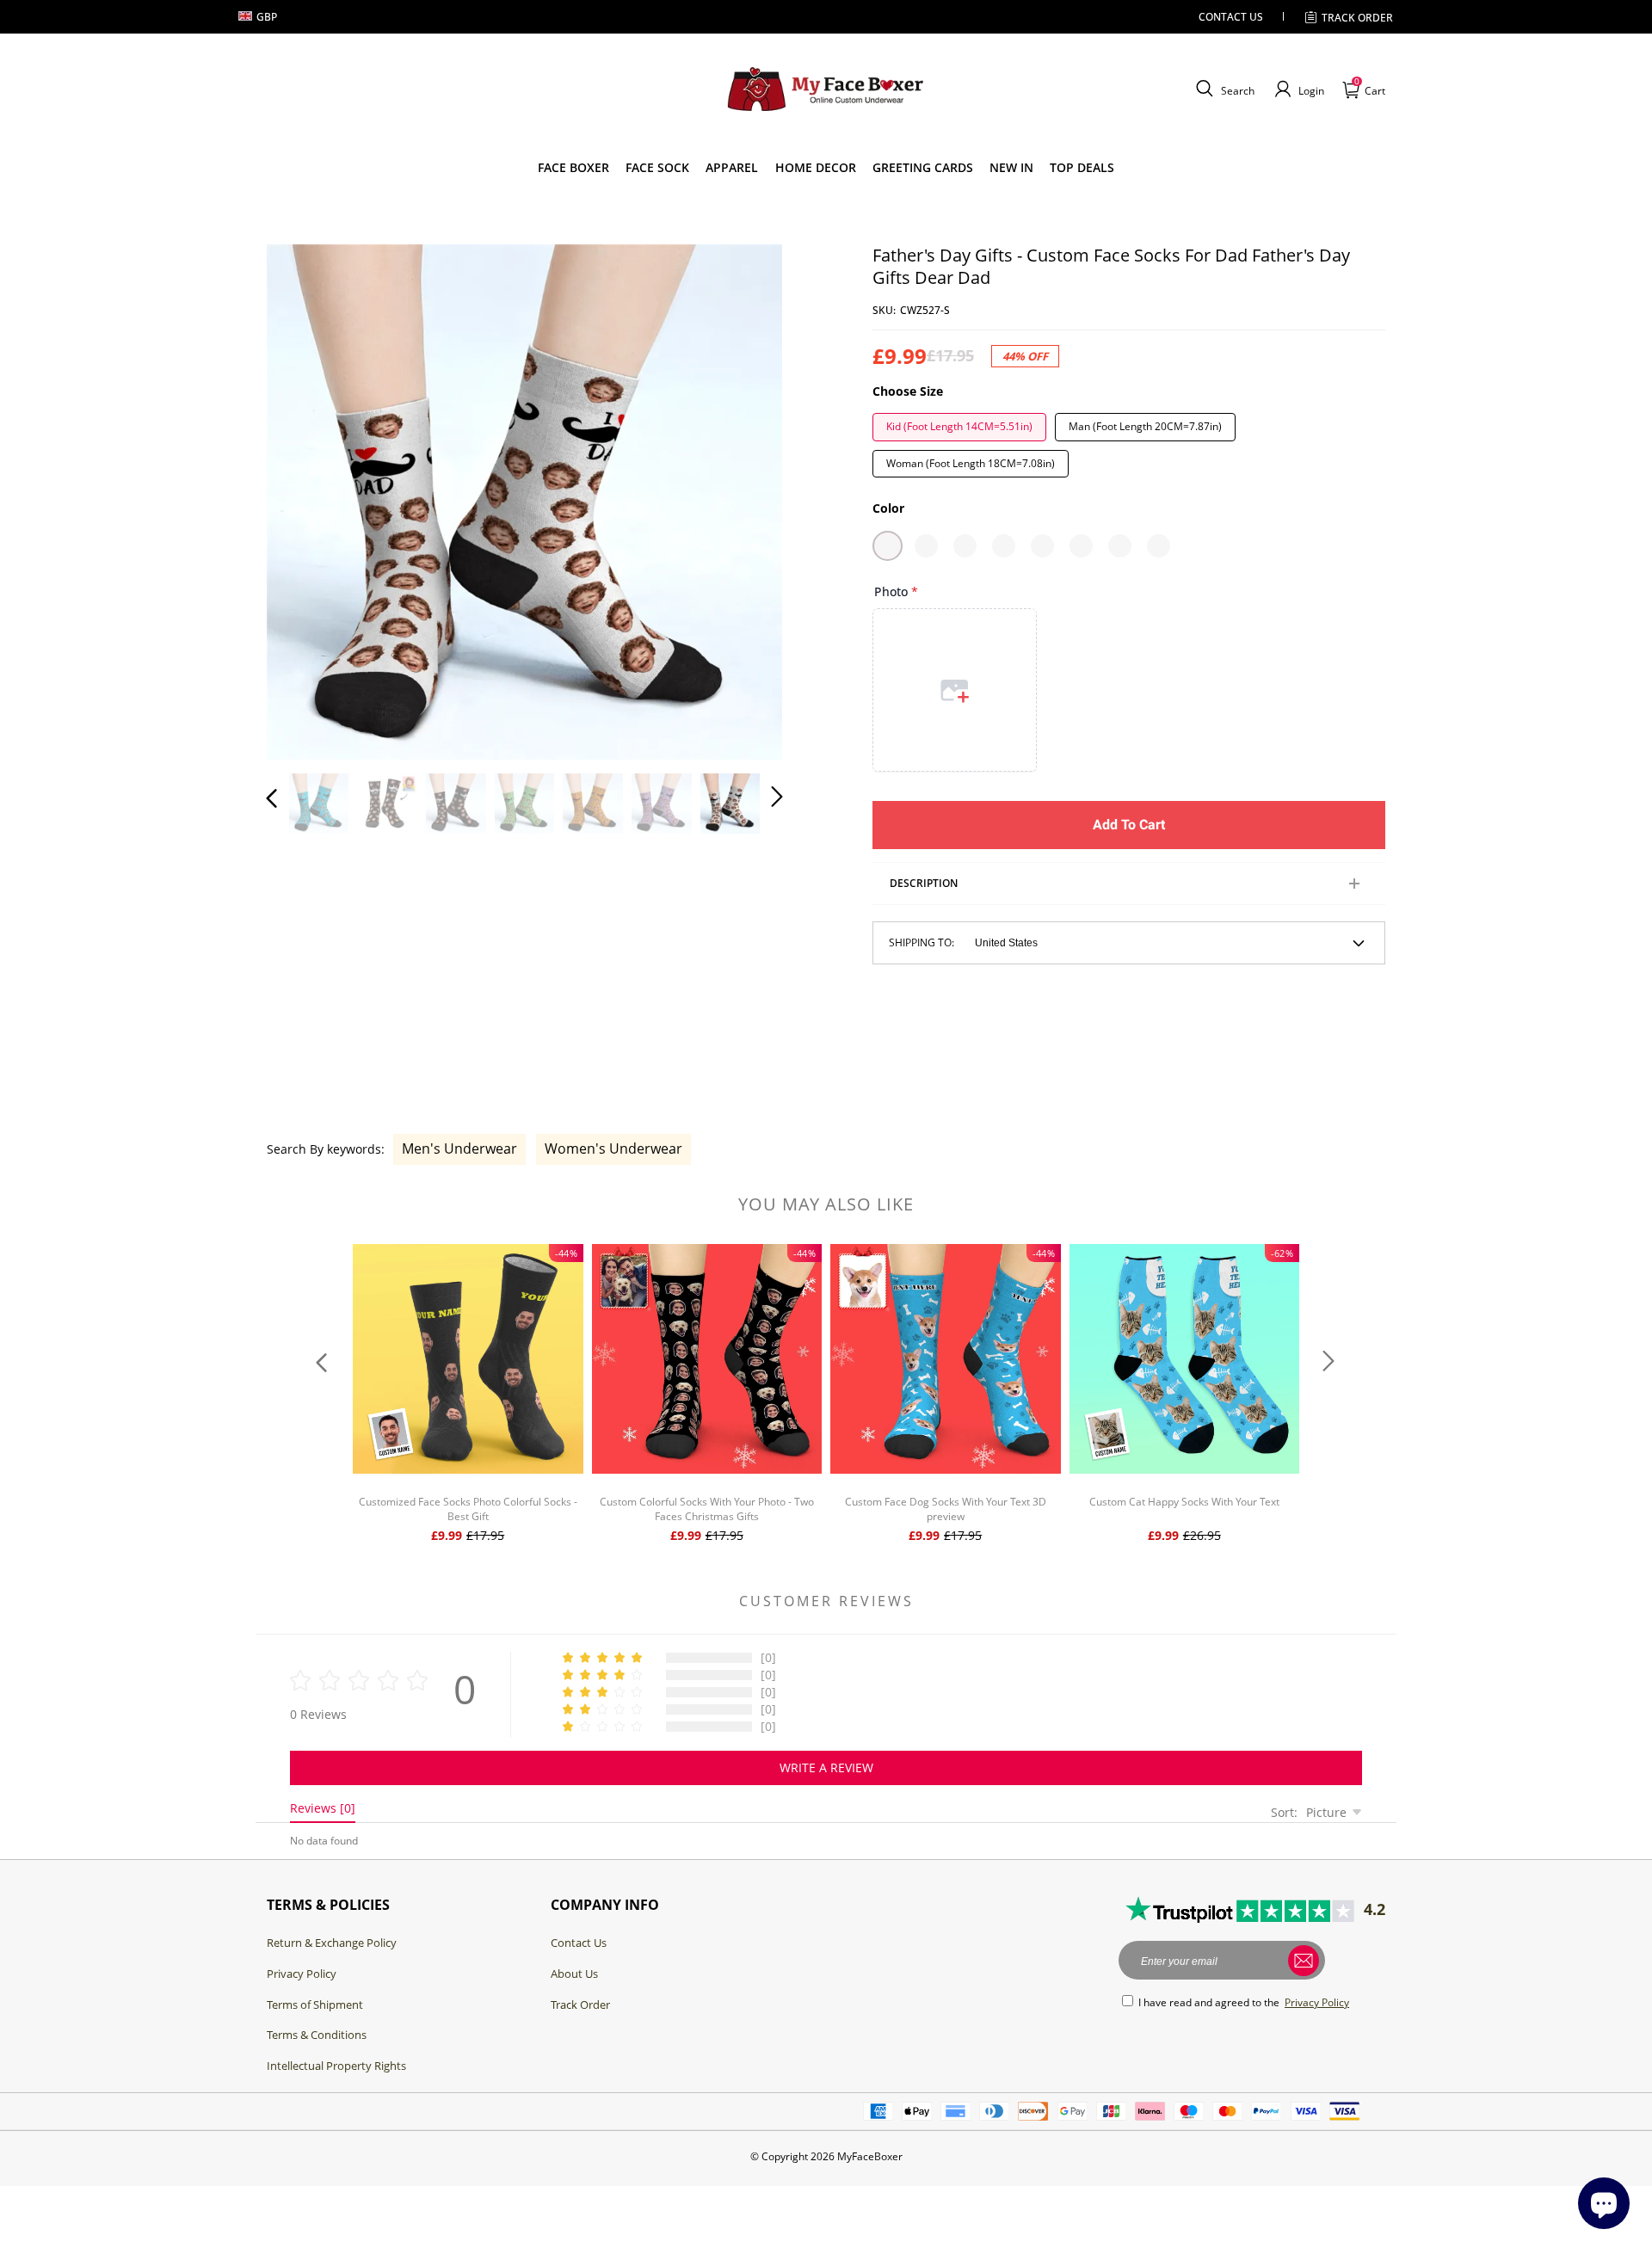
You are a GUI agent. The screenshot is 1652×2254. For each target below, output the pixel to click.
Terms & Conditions (317, 2035)
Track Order (580, 2005)
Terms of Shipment (315, 2005)
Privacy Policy (302, 1974)
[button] (1223, 89)
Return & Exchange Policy (332, 1943)
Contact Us (579, 1943)
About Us (574, 1974)
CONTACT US (1231, 17)
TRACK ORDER (1357, 18)
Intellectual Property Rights (336, 2066)
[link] (573, 168)
